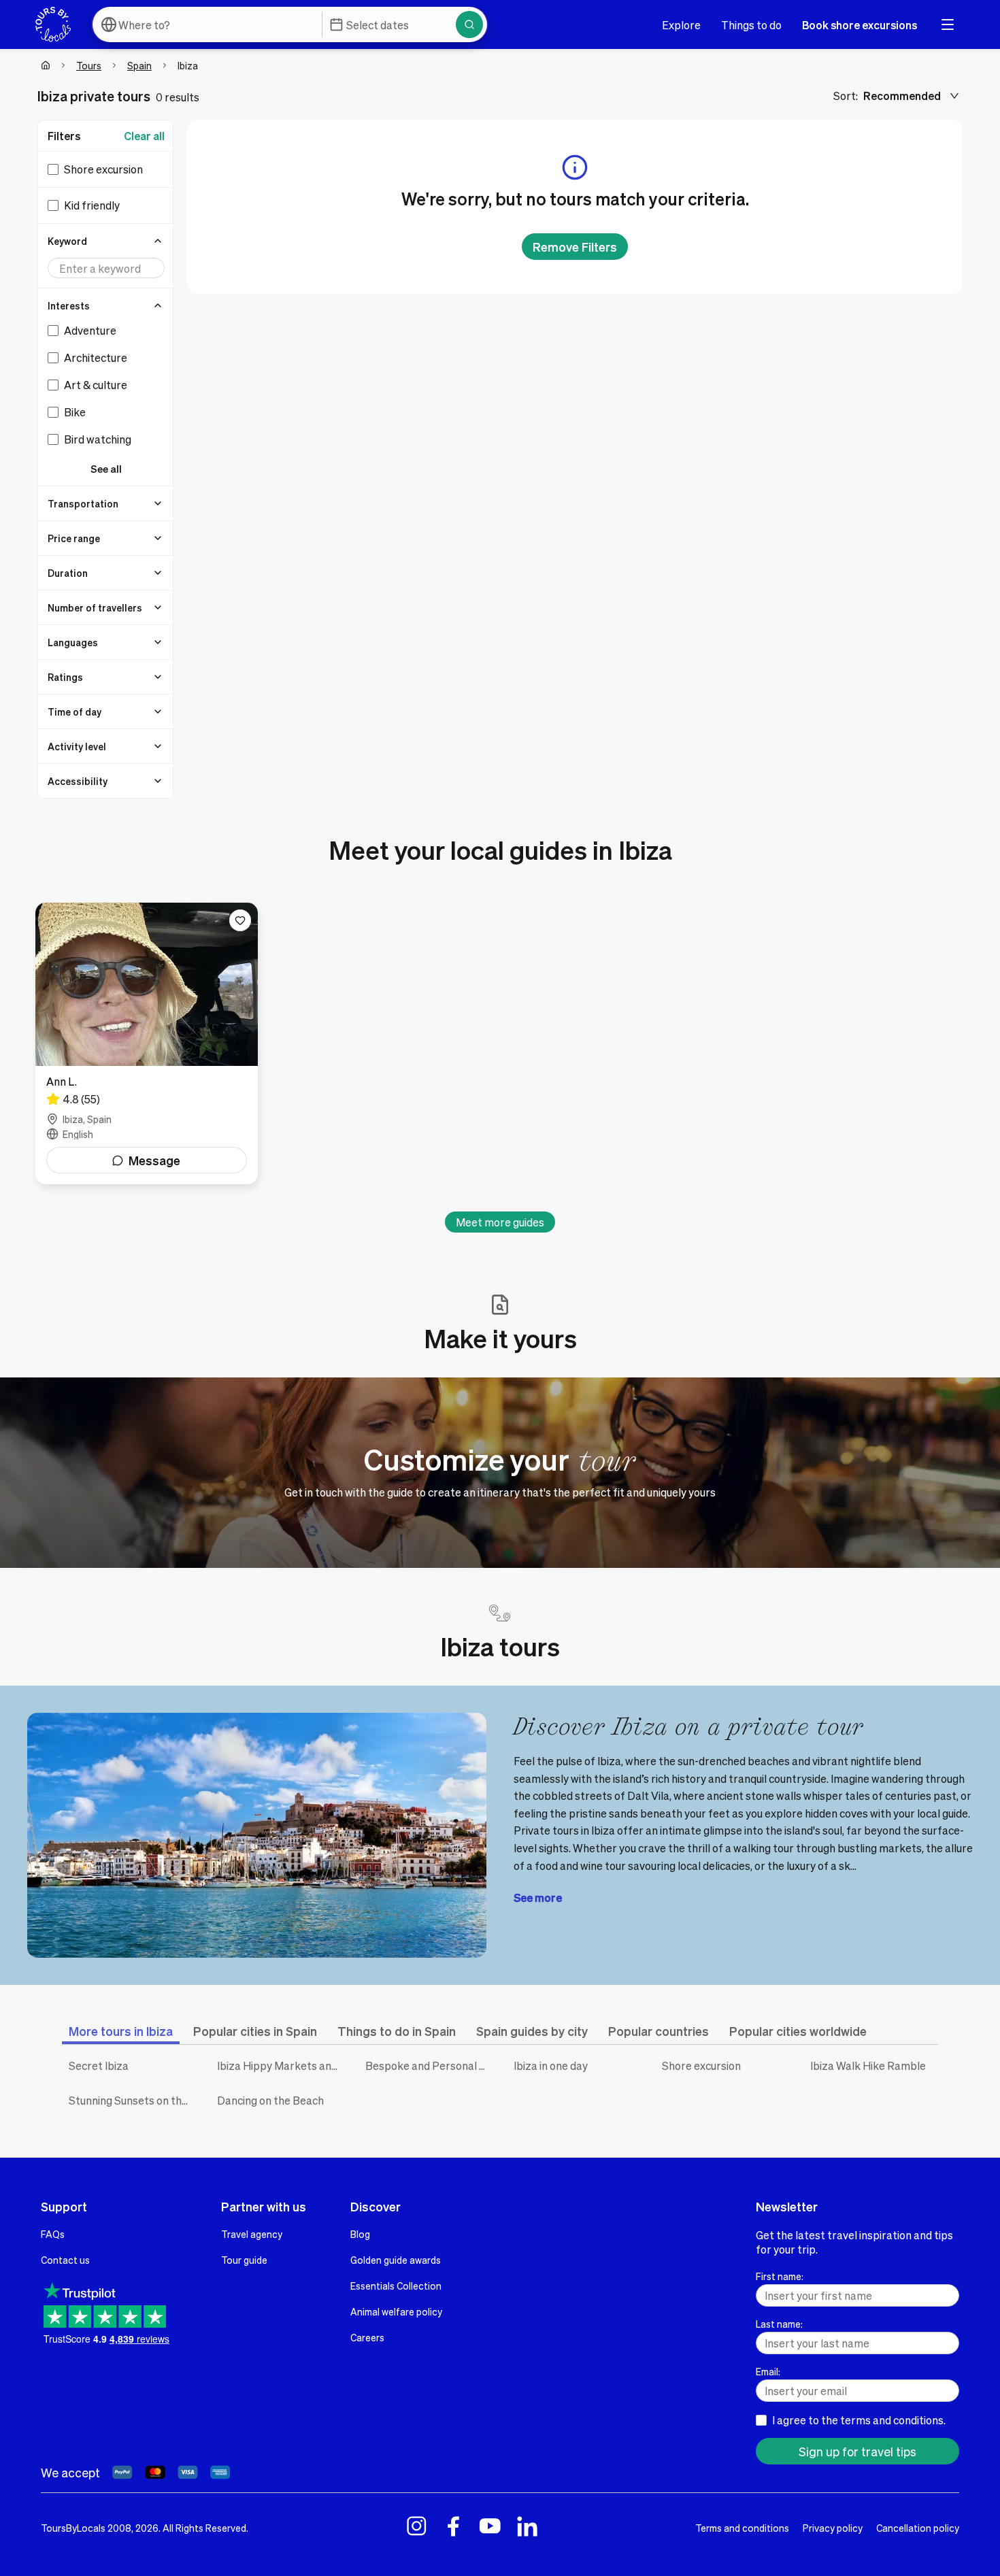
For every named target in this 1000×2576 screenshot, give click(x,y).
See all (106, 469)
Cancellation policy (918, 2528)
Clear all (144, 136)
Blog (360, 2234)
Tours (89, 65)
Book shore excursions (860, 25)
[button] (106, 241)
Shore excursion (701, 2065)
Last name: (779, 2324)
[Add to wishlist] (240, 920)
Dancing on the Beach (270, 2100)
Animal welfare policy (396, 2311)
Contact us (65, 2260)
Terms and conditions (742, 2528)
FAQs (53, 2234)
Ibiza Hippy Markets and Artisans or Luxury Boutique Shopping (281, 2065)
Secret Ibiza (99, 2065)
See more (538, 1897)
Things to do (751, 25)
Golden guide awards (396, 2260)
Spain (139, 65)
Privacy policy (833, 2528)
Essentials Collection (396, 2286)
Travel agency (252, 2234)
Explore (681, 25)
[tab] (121, 2031)
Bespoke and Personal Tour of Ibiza (429, 2065)
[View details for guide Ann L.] (147, 1043)
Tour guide (244, 2260)
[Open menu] (948, 24)
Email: (768, 2371)
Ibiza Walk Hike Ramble (868, 2065)
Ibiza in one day (551, 2065)
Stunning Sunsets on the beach (133, 2100)
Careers (367, 2337)
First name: (780, 2276)
